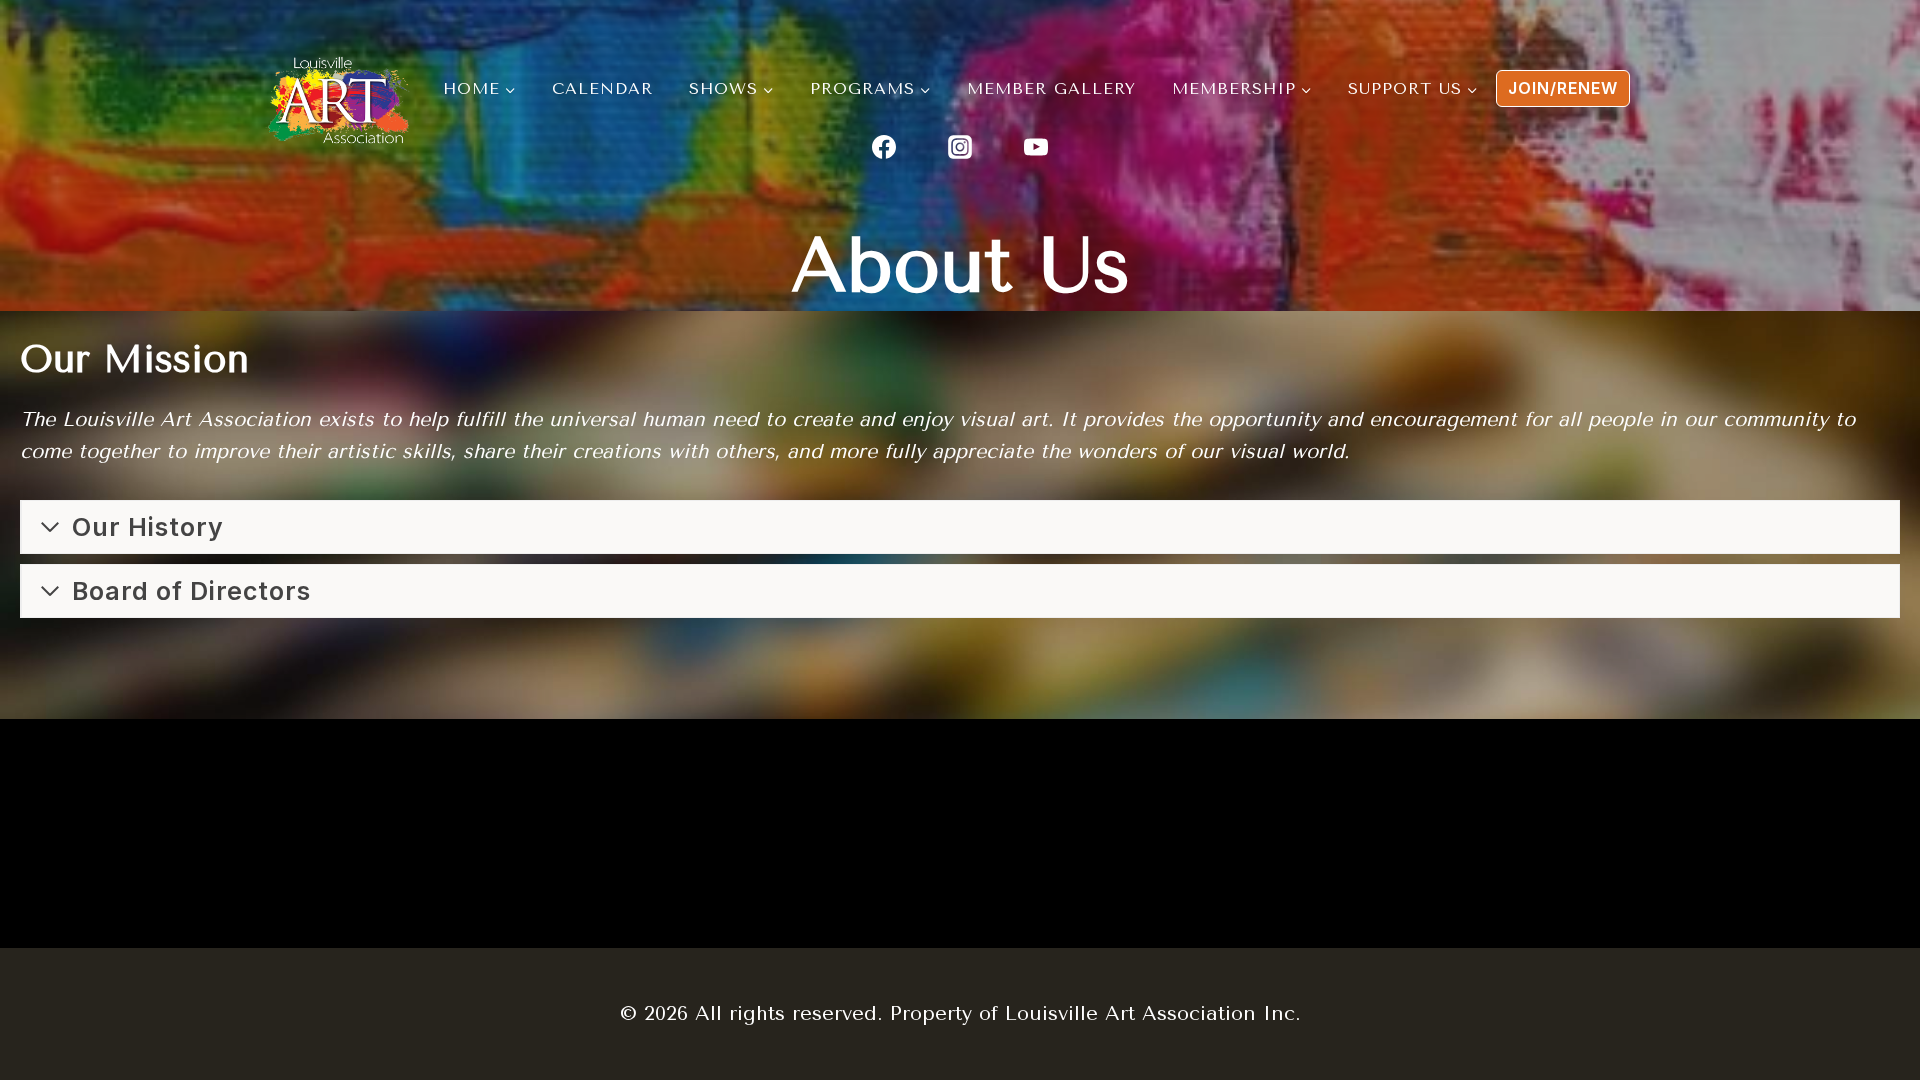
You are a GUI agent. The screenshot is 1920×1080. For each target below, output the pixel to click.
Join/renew (1563, 88)
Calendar (602, 88)
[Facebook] (884, 147)
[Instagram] (960, 147)
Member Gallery (1051, 88)
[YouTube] (1036, 147)
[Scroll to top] (1783, 941)
